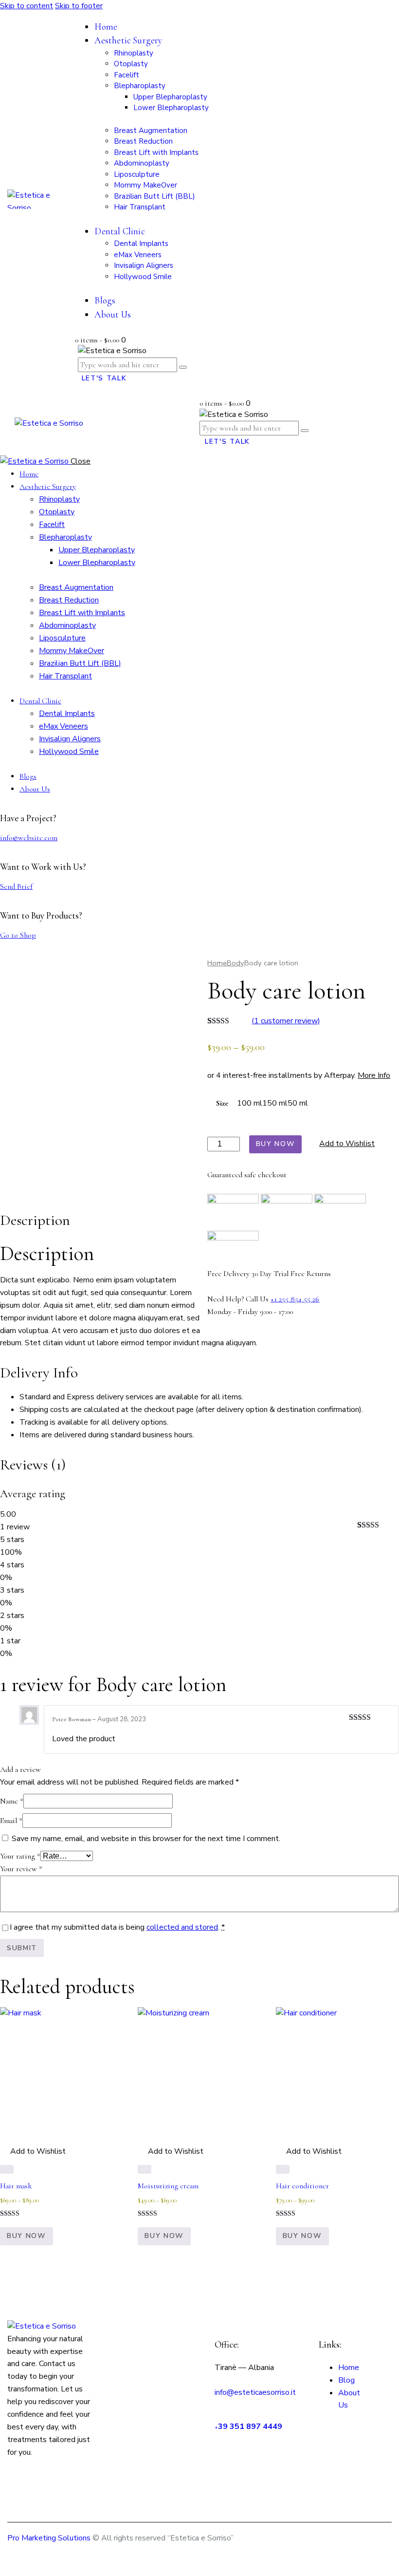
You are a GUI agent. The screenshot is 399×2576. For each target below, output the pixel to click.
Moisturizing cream (168, 2186)
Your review (21, 1869)
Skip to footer (79, 6)
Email (11, 1821)
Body (236, 963)
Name (12, 1801)
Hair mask (16, 2186)
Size (222, 1103)
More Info (374, 1075)
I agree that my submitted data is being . (117, 1927)
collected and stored (182, 1927)
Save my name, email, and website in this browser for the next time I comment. (146, 1839)
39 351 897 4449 (250, 2426)
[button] (342, 1144)
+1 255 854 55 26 (295, 1299)
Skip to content (27, 6)
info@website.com (29, 838)
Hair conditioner (302, 2186)
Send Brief (16, 886)
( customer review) (286, 1021)
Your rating (20, 1856)
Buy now (276, 1144)
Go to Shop (18, 935)
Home (217, 963)
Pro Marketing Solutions (49, 2538)
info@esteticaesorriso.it (255, 2392)
